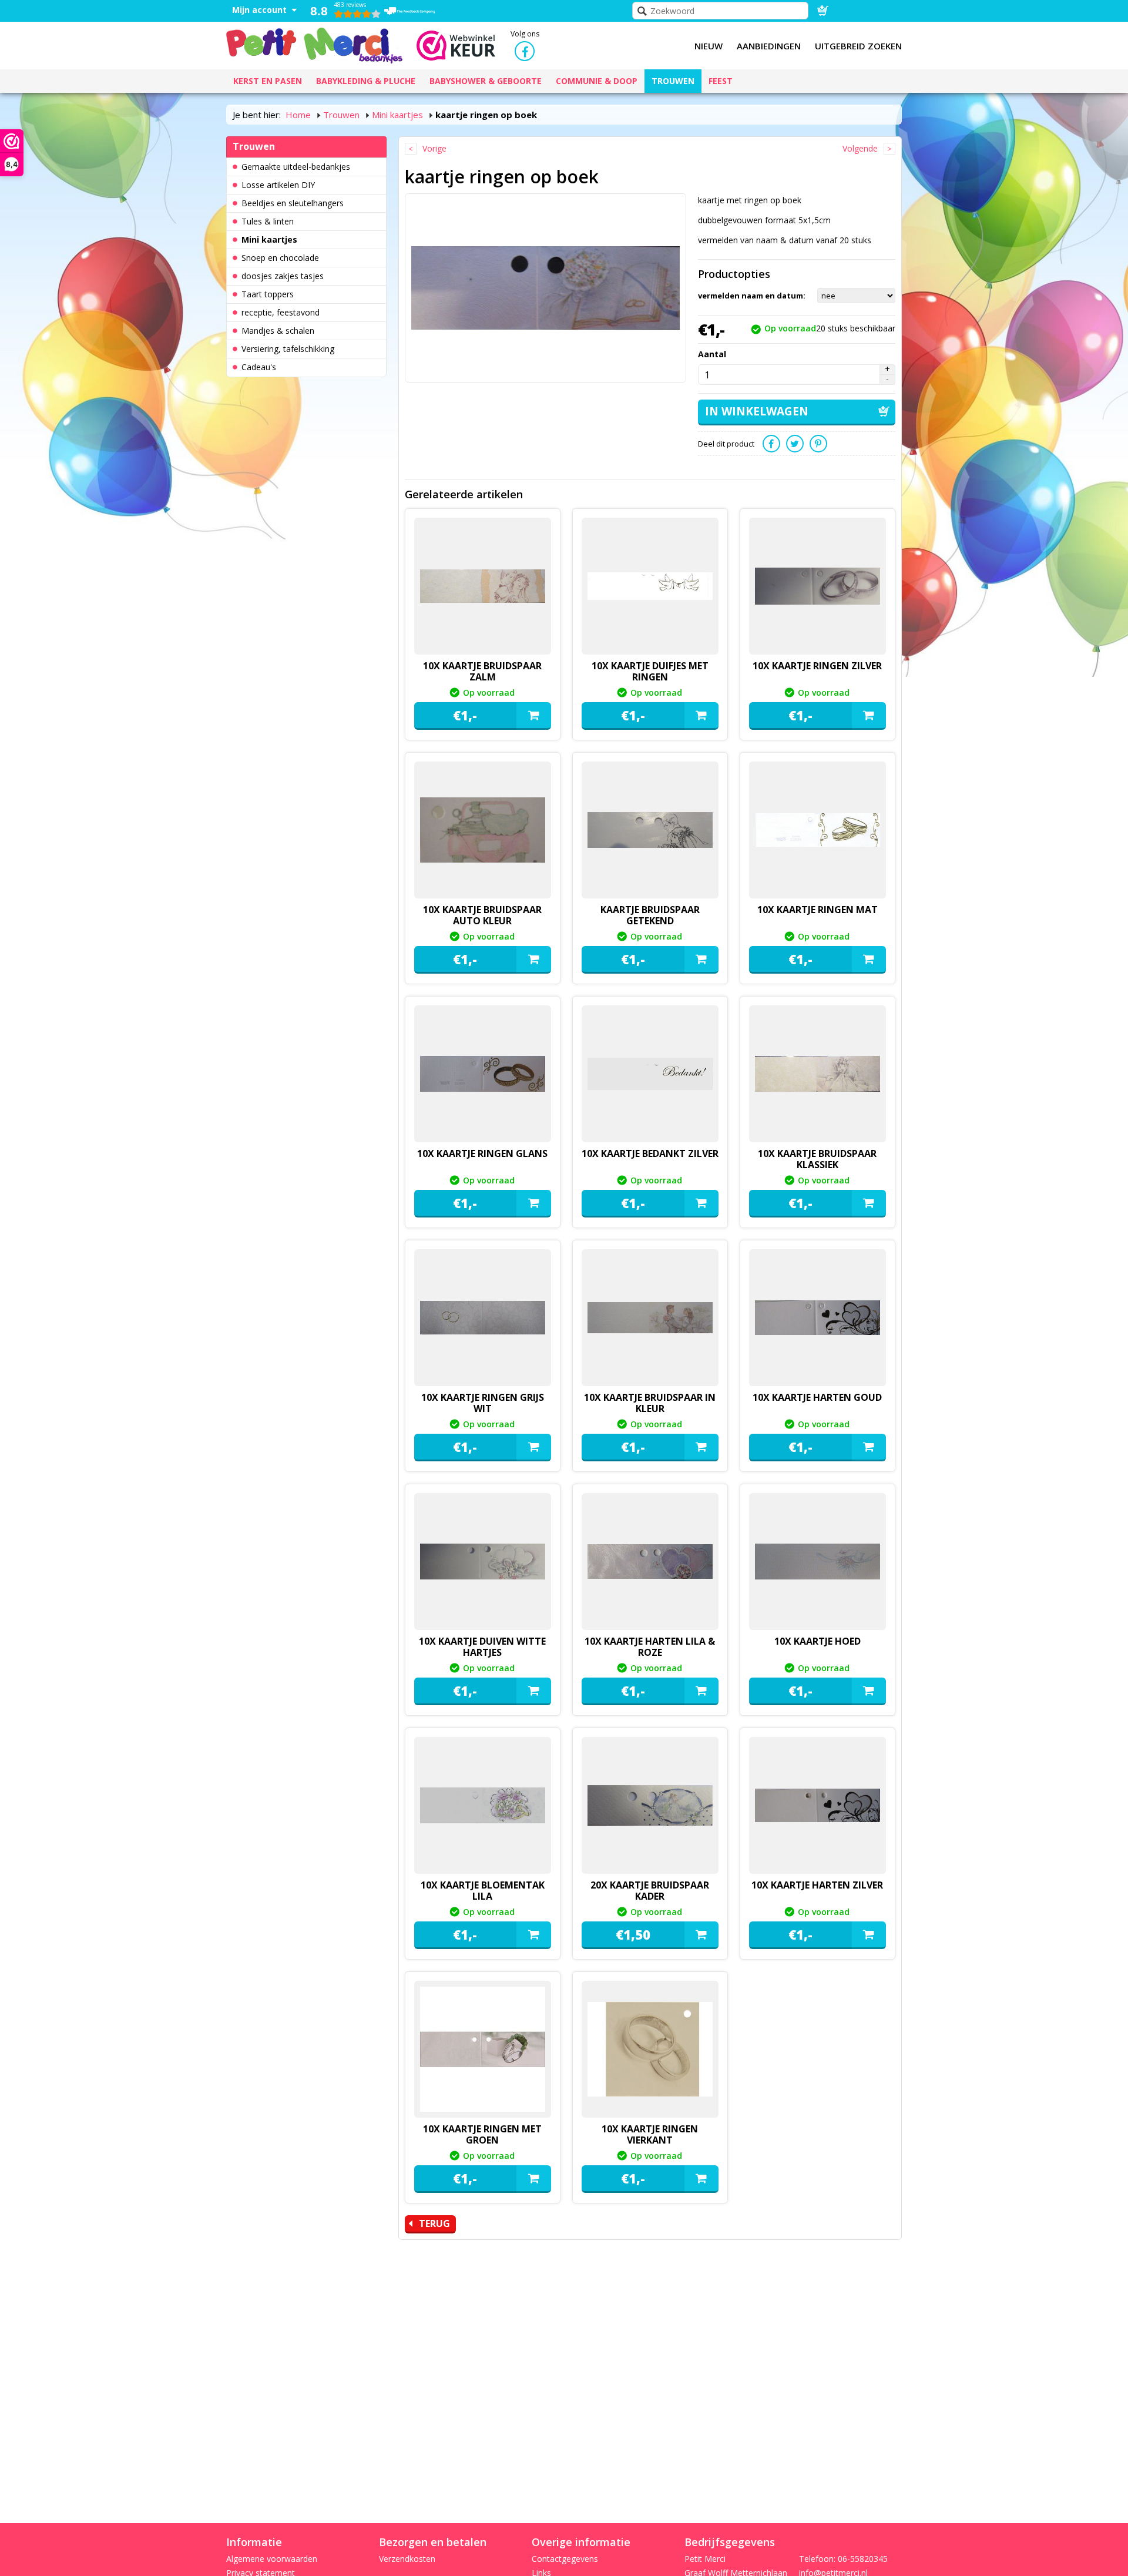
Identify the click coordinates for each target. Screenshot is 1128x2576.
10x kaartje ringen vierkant (650, 2134)
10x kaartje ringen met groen (482, 2134)
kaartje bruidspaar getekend (650, 915)
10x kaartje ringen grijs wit (483, 1403)
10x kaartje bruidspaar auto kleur (482, 915)
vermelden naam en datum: (752, 296)
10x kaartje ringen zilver (817, 666)
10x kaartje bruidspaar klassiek (817, 1159)
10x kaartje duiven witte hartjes (482, 1647)
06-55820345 (863, 2559)
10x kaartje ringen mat (818, 910)
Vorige (434, 148)
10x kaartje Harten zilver (817, 1885)
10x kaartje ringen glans (482, 1153)
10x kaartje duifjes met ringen (650, 671)
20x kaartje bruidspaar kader (650, 1891)
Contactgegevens (565, 2559)
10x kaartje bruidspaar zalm (482, 671)
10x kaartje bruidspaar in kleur (650, 1403)
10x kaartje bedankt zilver (650, 1153)
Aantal (712, 354)
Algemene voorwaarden (272, 2559)
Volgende (860, 148)
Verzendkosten (407, 2559)
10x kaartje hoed (818, 1641)
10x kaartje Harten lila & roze (650, 1647)
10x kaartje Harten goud (817, 1397)
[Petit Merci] (314, 44)
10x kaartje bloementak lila (483, 1891)
